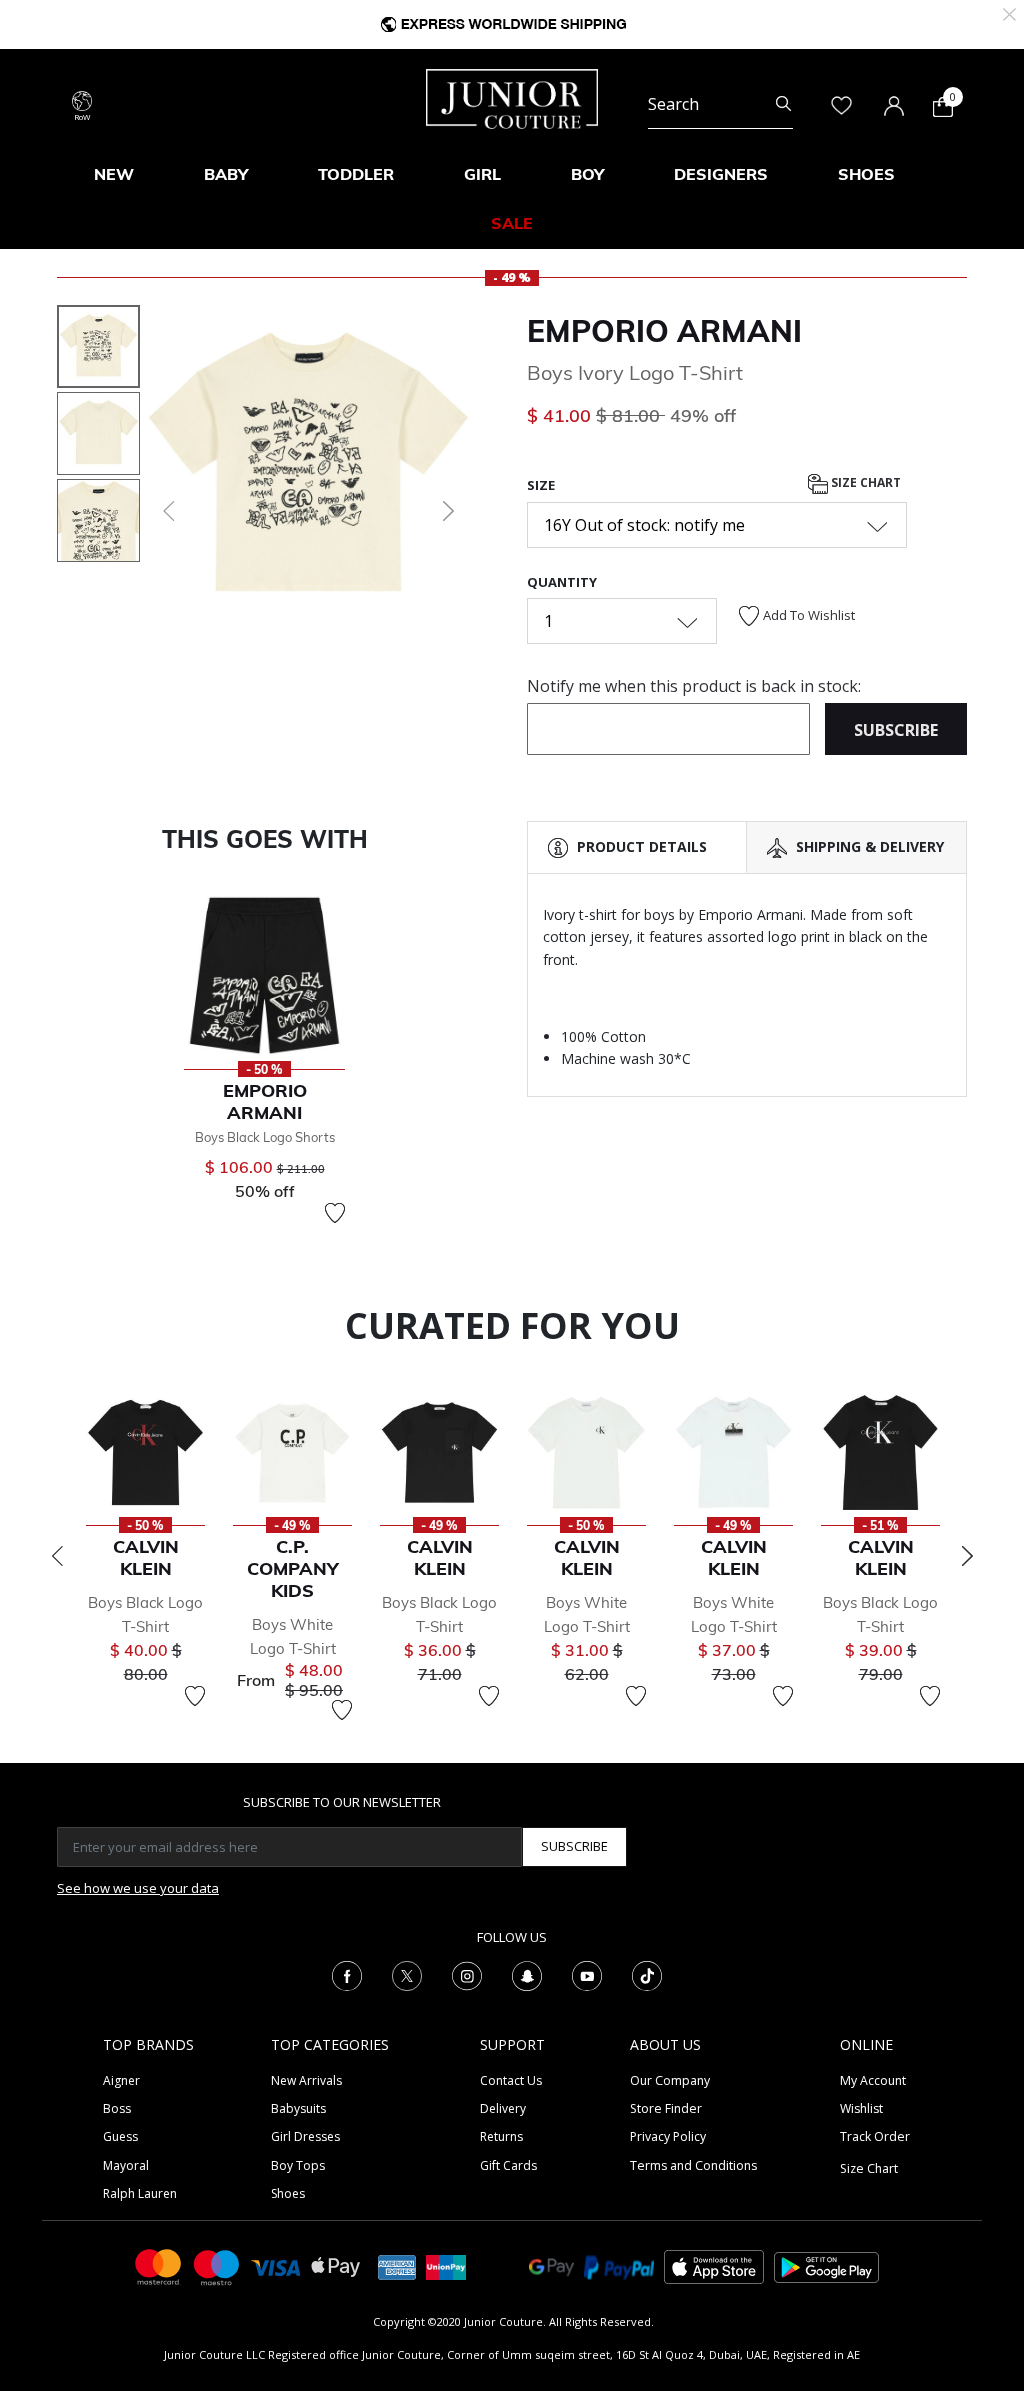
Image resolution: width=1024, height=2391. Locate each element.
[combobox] (720, 104)
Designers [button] (721, 174)
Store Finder (666, 2108)
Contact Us (511, 2080)
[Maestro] (217, 2265)
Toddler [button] (356, 174)
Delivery (503, 2108)
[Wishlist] (335, 1213)
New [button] (114, 174)
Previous (57, 1556)
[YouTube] (587, 1974)
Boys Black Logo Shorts (265, 1137)
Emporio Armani (664, 331)
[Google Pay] (551, 2265)
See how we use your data (138, 1888)
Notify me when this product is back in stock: (694, 686)
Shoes (288, 2193)
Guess (120, 2136)
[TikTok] (647, 1974)
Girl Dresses (305, 2136)
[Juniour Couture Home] (512, 97)
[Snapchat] (527, 1974)
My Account (873, 2080)
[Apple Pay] (336, 2265)
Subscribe (574, 1846)
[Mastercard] (159, 2265)
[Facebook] (347, 1974)
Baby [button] (226, 174)
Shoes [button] (866, 174)
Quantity (562, 582)
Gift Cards (508, 2165)
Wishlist (861, 2108)
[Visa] (276, 2266)
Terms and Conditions (693, 2165)
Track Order (875, 2136)
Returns (501, 2136)
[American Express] (397, 2265)
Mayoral (126, 2165)
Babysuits (298, 2108)
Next (967, 1556)
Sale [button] (512, 223)
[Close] (1009, 12)
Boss (117, 2108)
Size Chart (864, 482)
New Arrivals (306, 2080)
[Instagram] (467, 1974)
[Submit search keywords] (783, 104)
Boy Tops (298, 2165)
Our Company (670, 2080)
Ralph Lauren (140, 2193)
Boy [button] (587, 174)
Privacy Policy (668, 2136)
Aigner (121, 2080)
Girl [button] (482, 174)
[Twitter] (407, 1974)
